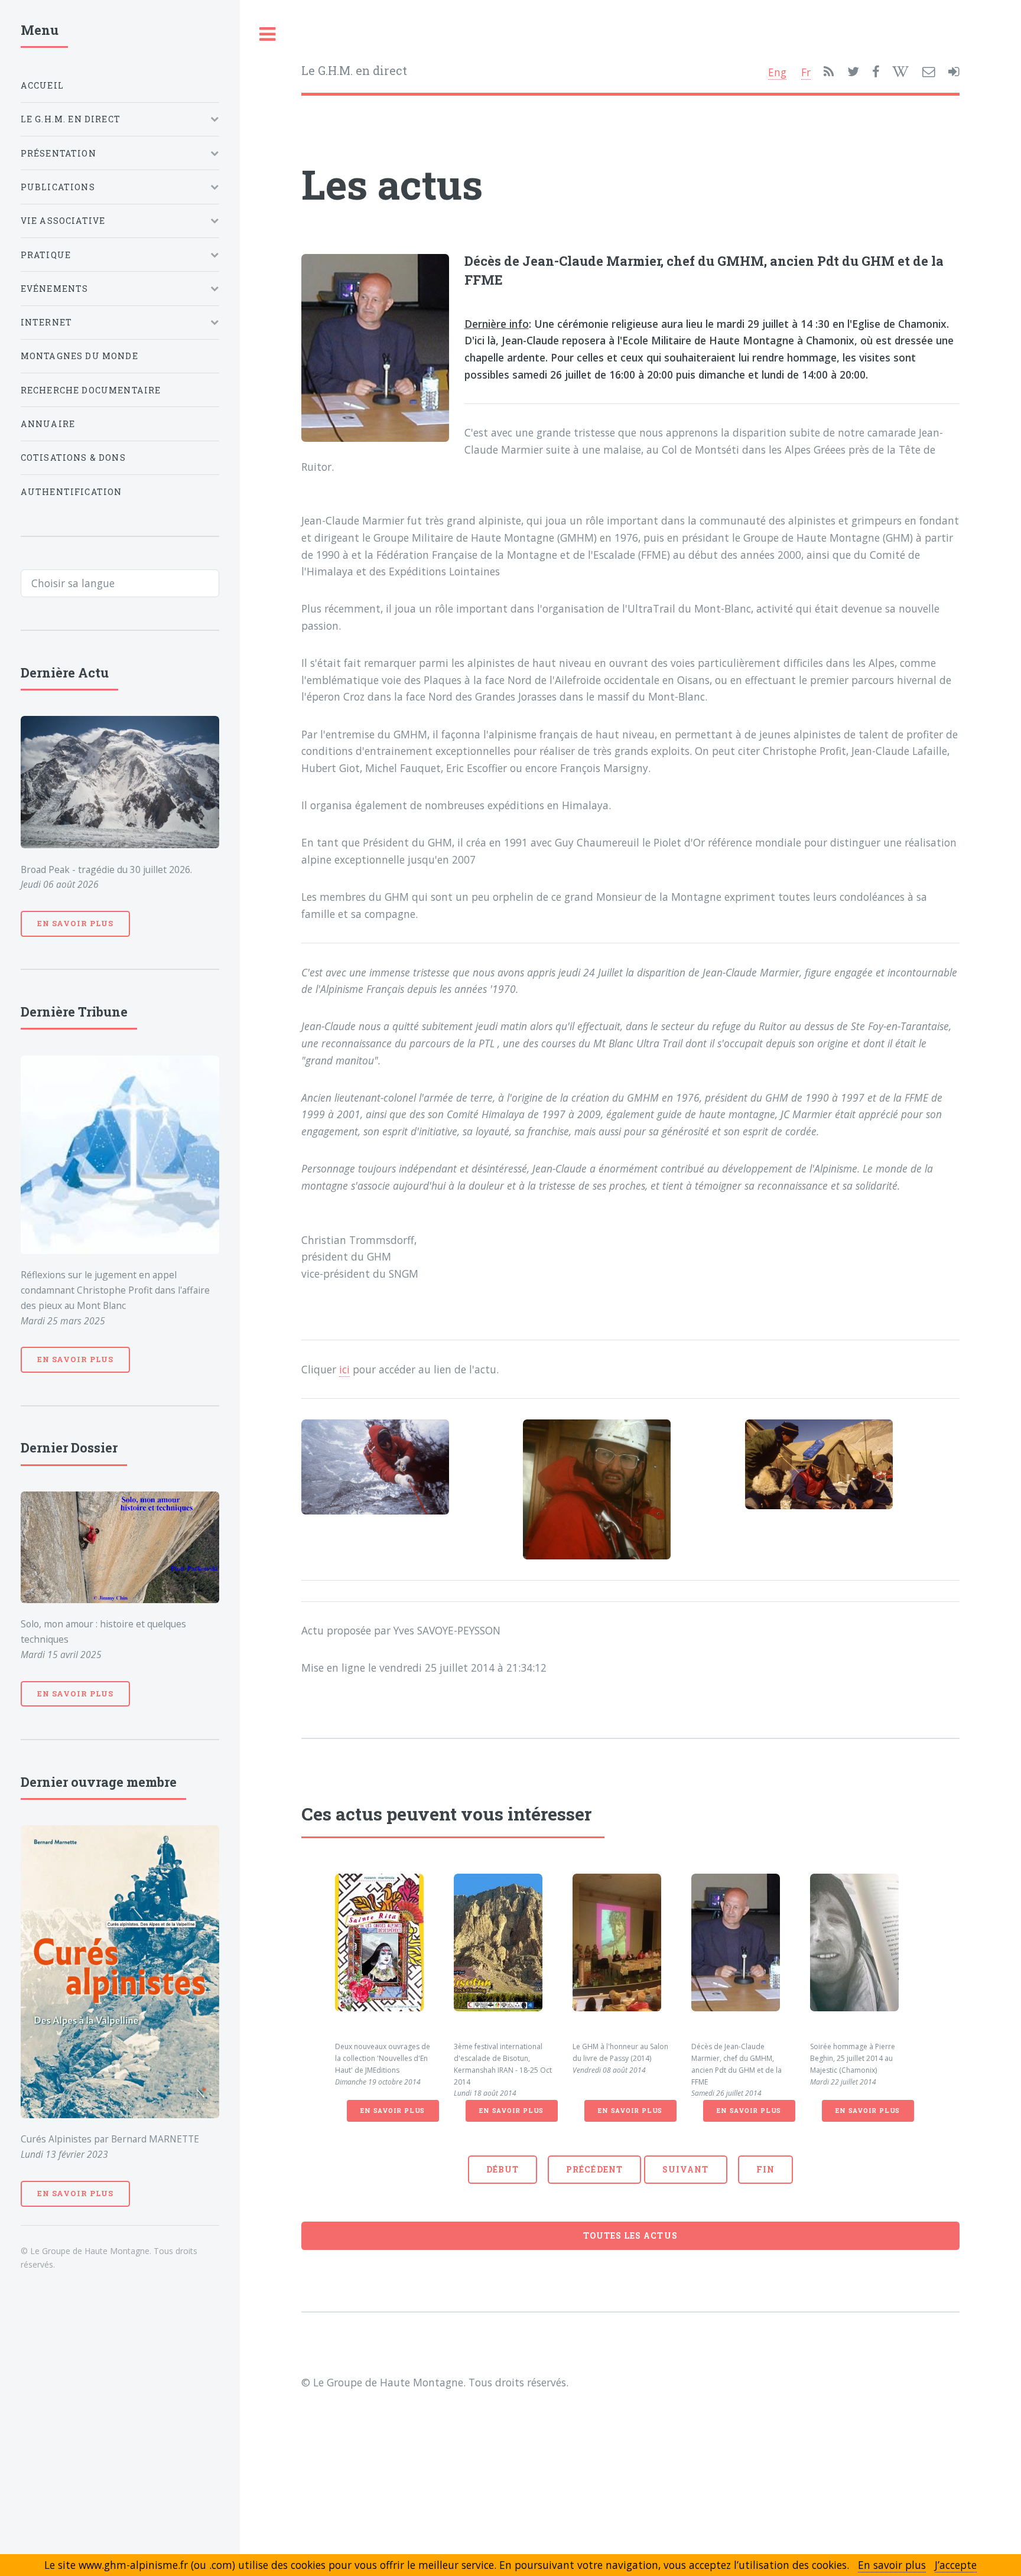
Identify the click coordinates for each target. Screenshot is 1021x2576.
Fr (806, 72)
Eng (777, 72)
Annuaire (48, 424)
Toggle (268, 35)
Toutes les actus (630, 2235)
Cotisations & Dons (73, 457)
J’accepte (956, 2565)
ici (344, 1369)
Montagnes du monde (79, 356)
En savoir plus (393, 2111)
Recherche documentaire (91, 390)
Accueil (42, 85)
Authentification (71, 492)
